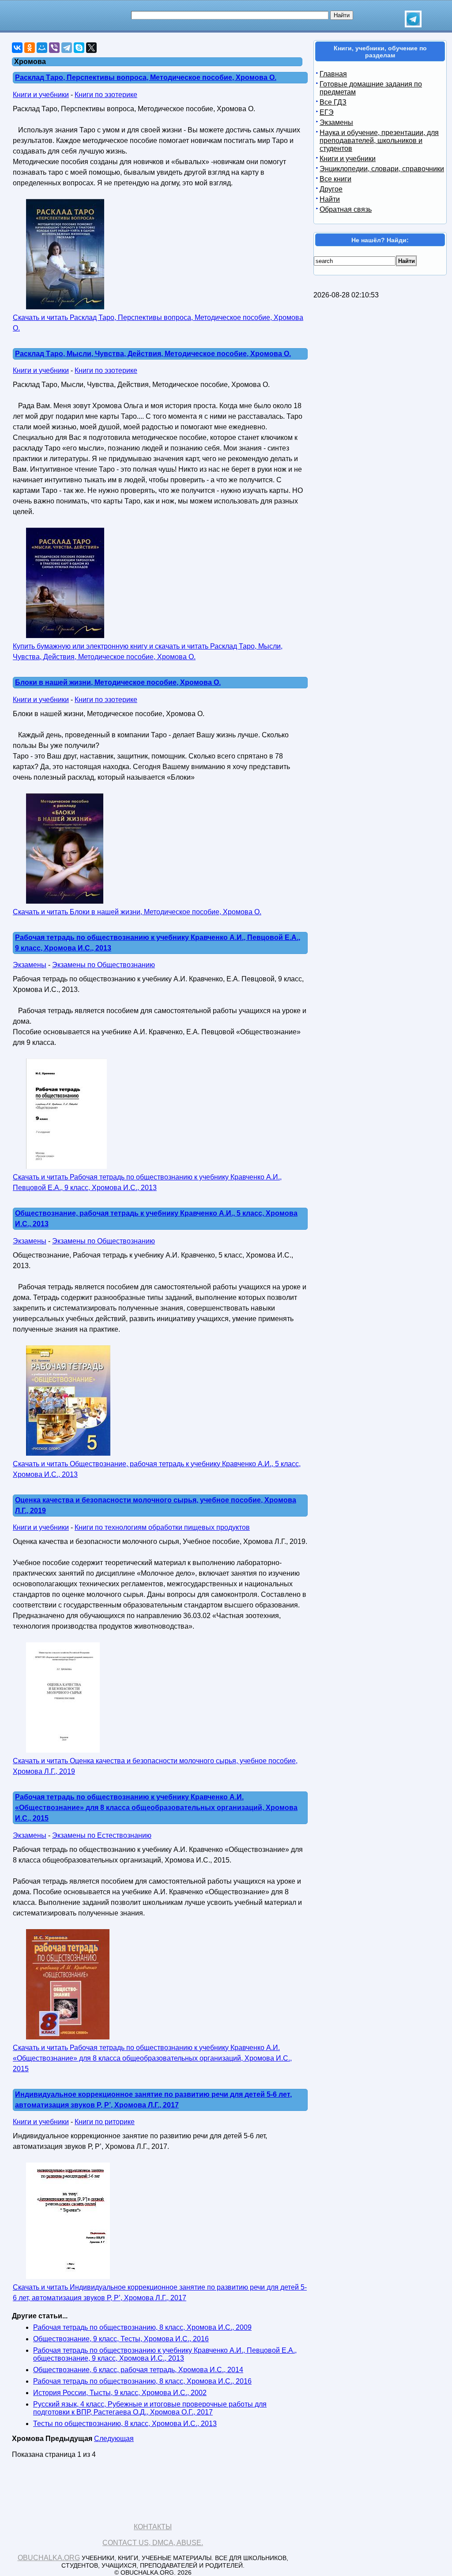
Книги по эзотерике (106, 95)
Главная (333, 74)
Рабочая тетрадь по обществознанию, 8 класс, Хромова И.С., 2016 (142, 2381)
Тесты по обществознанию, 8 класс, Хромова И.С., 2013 (125, 2424)
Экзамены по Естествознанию (102, 1835)
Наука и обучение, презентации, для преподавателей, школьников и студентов (379, 141)
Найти (330, 199)
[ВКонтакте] (17, 48)
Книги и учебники (41, 95)
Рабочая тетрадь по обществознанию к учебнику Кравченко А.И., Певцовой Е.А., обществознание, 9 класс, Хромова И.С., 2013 (165, 2354)
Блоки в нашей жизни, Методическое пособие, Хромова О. (118, 682)
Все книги (335, 179)
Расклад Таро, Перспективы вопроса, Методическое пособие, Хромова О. (146, 77)
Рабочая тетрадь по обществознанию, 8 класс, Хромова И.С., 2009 (142, 2327)
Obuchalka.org (49, 2558)
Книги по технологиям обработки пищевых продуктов (162, 1527)
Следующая (114, 2439)
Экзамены (30, 965)
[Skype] (79, 48)
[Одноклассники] (30, 48)
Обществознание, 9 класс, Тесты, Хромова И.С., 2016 (121, 2339)
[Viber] (54, 48)
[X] (91, 48)
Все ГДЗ (333, 102)
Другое (331, 189)
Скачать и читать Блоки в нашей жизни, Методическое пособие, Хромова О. (137, 912)
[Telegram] (67, 48)
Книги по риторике (105, 2122)
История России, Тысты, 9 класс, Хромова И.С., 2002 (120, 2393)
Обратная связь (346, 209)
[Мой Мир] (42, 48)
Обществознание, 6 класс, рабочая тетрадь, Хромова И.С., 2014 (138, 2370)
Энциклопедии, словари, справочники (382, 169)
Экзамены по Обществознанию (104, 965)
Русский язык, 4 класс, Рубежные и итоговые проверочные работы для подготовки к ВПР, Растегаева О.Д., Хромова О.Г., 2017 (150, 2408)
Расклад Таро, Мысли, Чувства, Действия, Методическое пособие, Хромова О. (153, 354)
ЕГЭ (327, 112)
